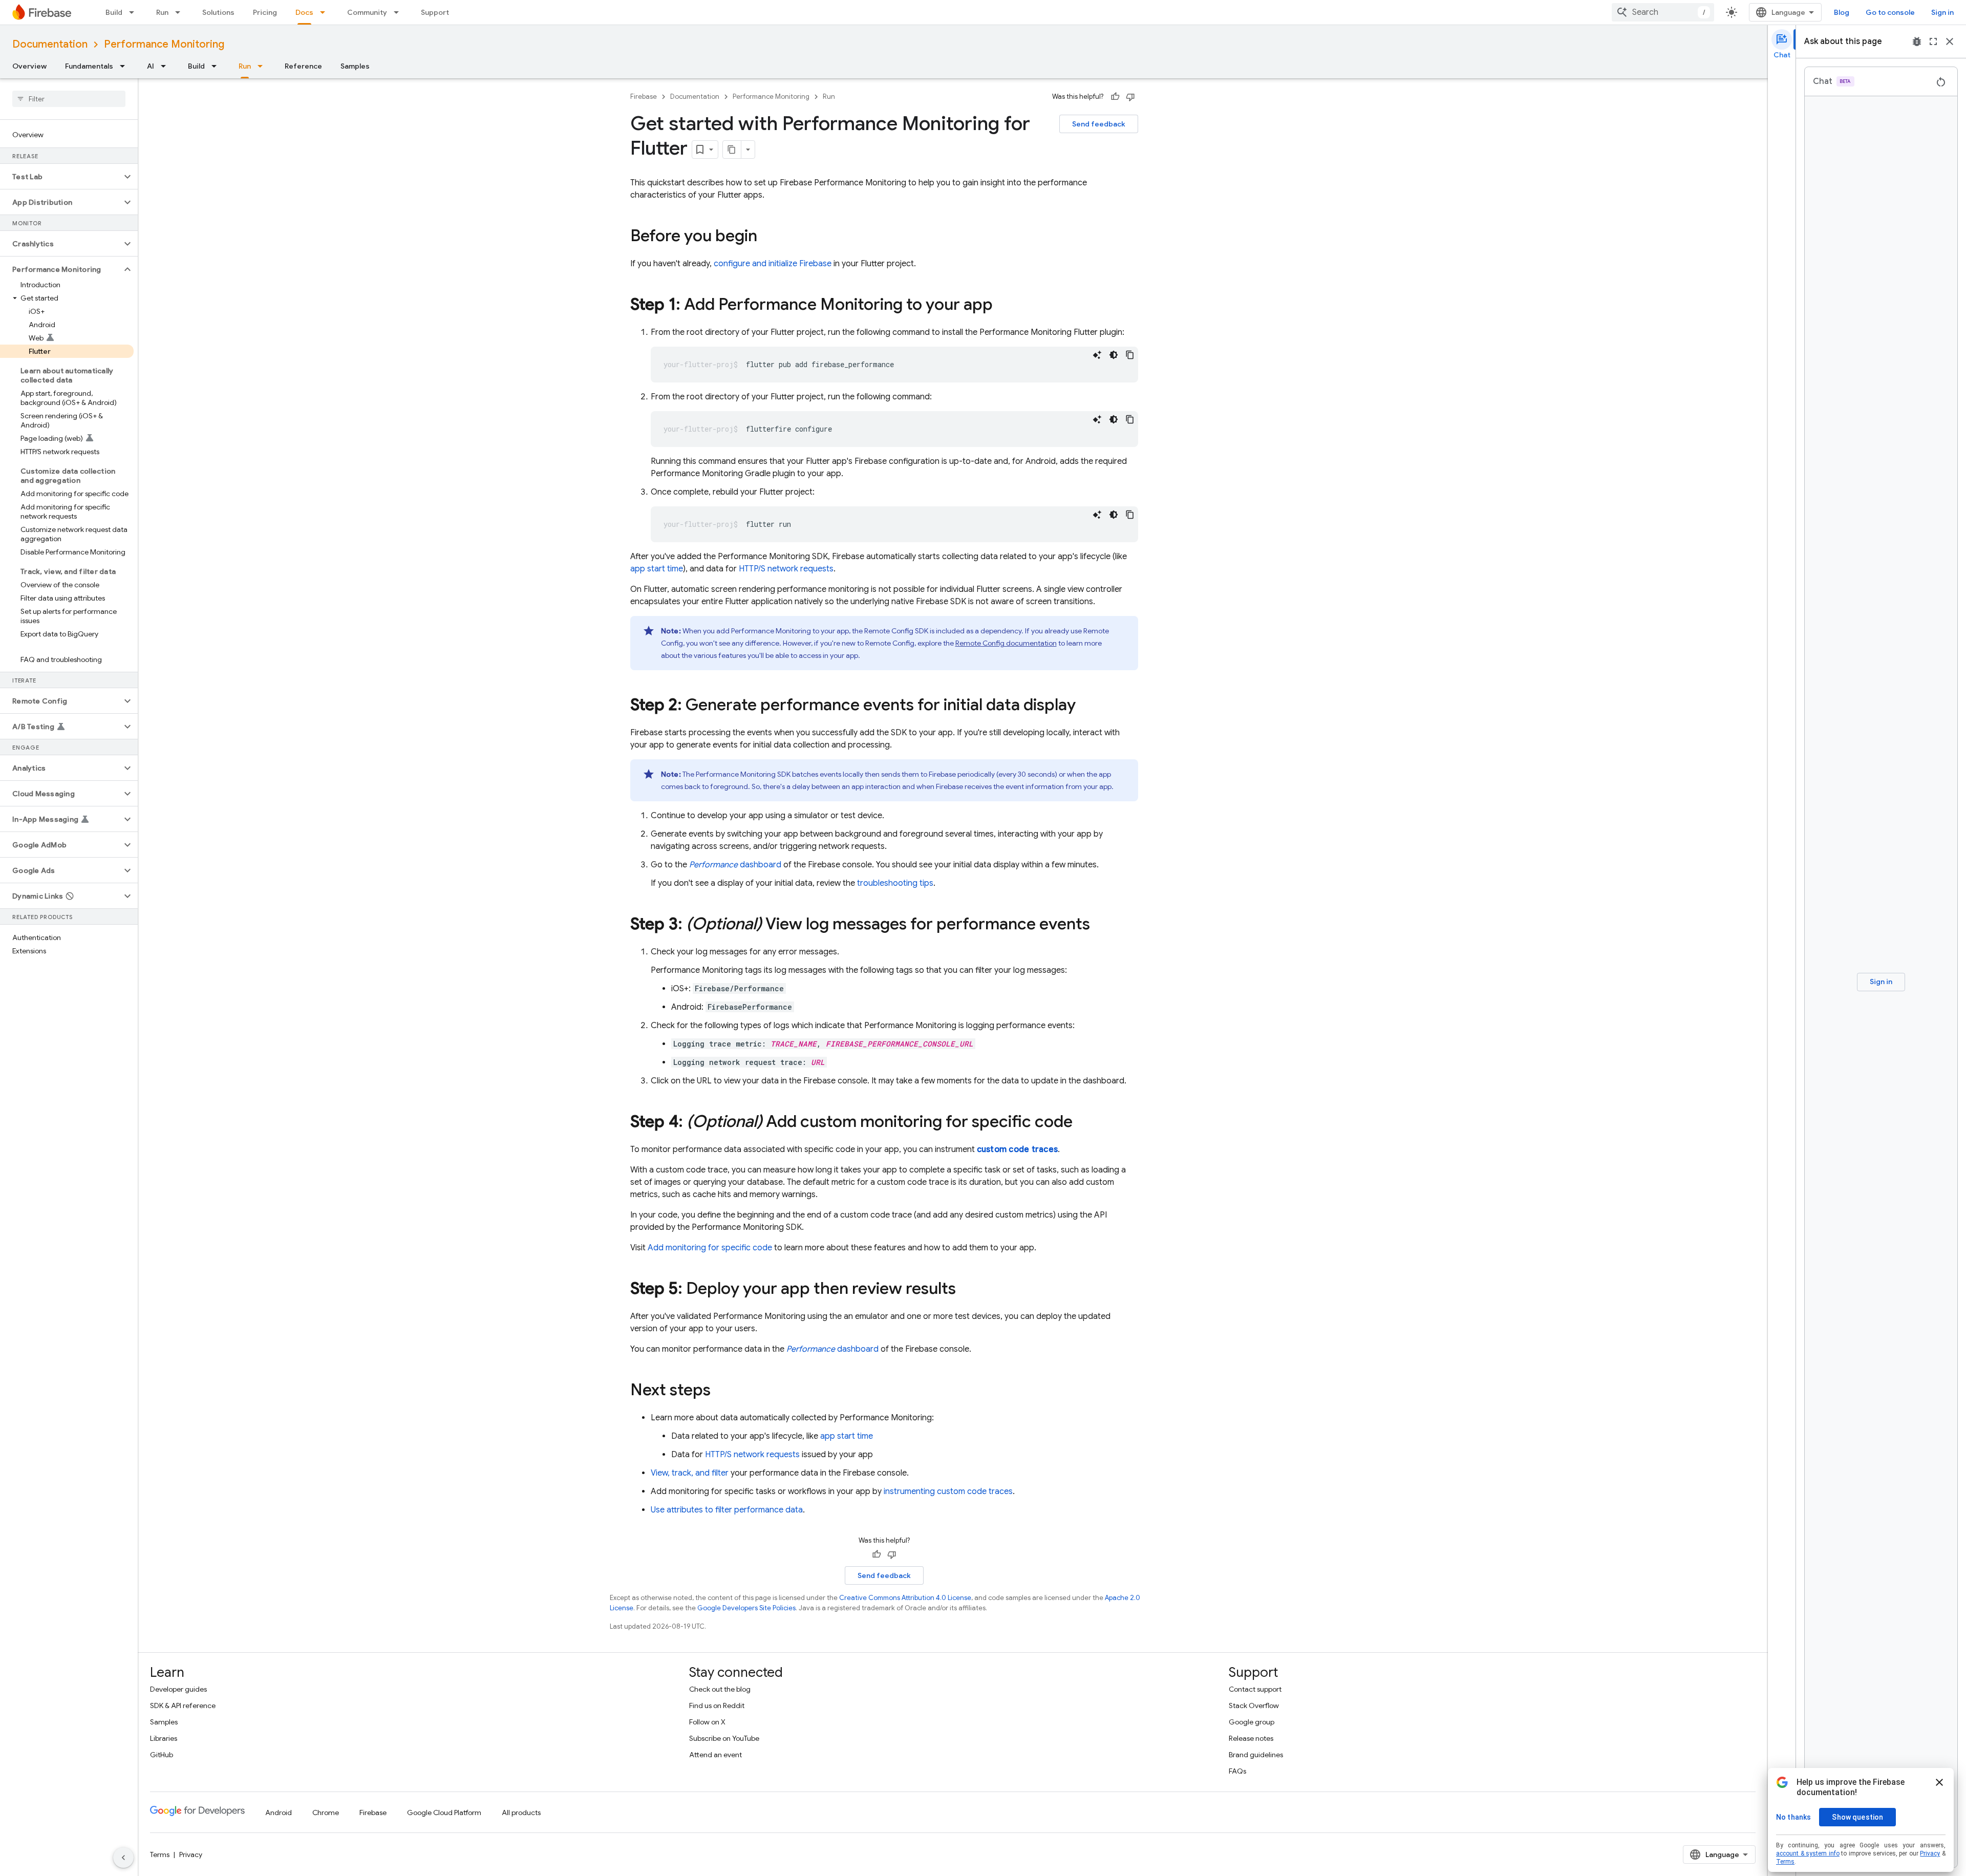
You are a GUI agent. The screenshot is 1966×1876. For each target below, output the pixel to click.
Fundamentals (89, 66)
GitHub (162, 1755)
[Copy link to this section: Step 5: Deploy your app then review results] (966, 1290)
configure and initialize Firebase (773, 264)
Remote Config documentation (1006, 643)
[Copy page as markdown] (732, 150)
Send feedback (1099, 124)
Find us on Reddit (717, 1706)
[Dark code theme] (1114, 355)
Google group (1252, 1722)
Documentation (50, 44)
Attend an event (715, 1755)
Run (162, 12)
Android (279, 1813)
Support (435, 12)
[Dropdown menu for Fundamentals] (125, 66)
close (1950, 41)
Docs (304, 12)
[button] (61, 177)
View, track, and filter (690, 1473)
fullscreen (1933, 41)
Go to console (1890, 12)
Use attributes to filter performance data (727, 1510)
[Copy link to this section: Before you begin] (767, 237)
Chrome (326, 1813)
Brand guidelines (1256, 1755)
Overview (29, 66)
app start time (657, 569)
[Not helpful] (1130, 97)
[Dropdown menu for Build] (135, 12)
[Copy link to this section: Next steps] (721, 1391)
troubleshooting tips (895, 883)
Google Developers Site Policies (746, 1608)
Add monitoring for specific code (710, 1248)
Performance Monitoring (164, 44)
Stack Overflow (1254, 1706)
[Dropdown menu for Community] (399, 12)
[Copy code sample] (1130, 355)
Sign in (1942, 12)
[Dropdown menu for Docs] (326, 12)
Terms (160, 1854)
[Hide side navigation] (123, 1858)
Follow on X (707, 1722)
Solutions (218, 12)
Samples (355, 66)
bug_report (1917, 41)
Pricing (265, 12)
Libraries (164, 1738)
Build (114, 12)
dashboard (735, 865)
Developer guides (178, 1689)
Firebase (644, 97)
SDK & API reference (183, 1706)
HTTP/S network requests (786, 569)
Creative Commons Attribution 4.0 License (905, 1598)
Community (367, 12)
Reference (303, 66)
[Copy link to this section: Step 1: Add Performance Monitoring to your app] (1003, 306)
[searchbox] (69, 99)
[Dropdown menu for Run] (181, 12)
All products (521, 1813)
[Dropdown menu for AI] (166, 66)
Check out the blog (720, 1689)
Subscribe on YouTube (724, 1738)
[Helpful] (1115, 97)
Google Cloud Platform (444, 1813)
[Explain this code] (1097, 355)
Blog (1842, 12)
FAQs (1237, 1771)
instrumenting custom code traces (948, 1491)
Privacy (191, 1854)
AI (151, 66)
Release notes (1251, 1738)
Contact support (1255, 1689)
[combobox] (1663, 12)
